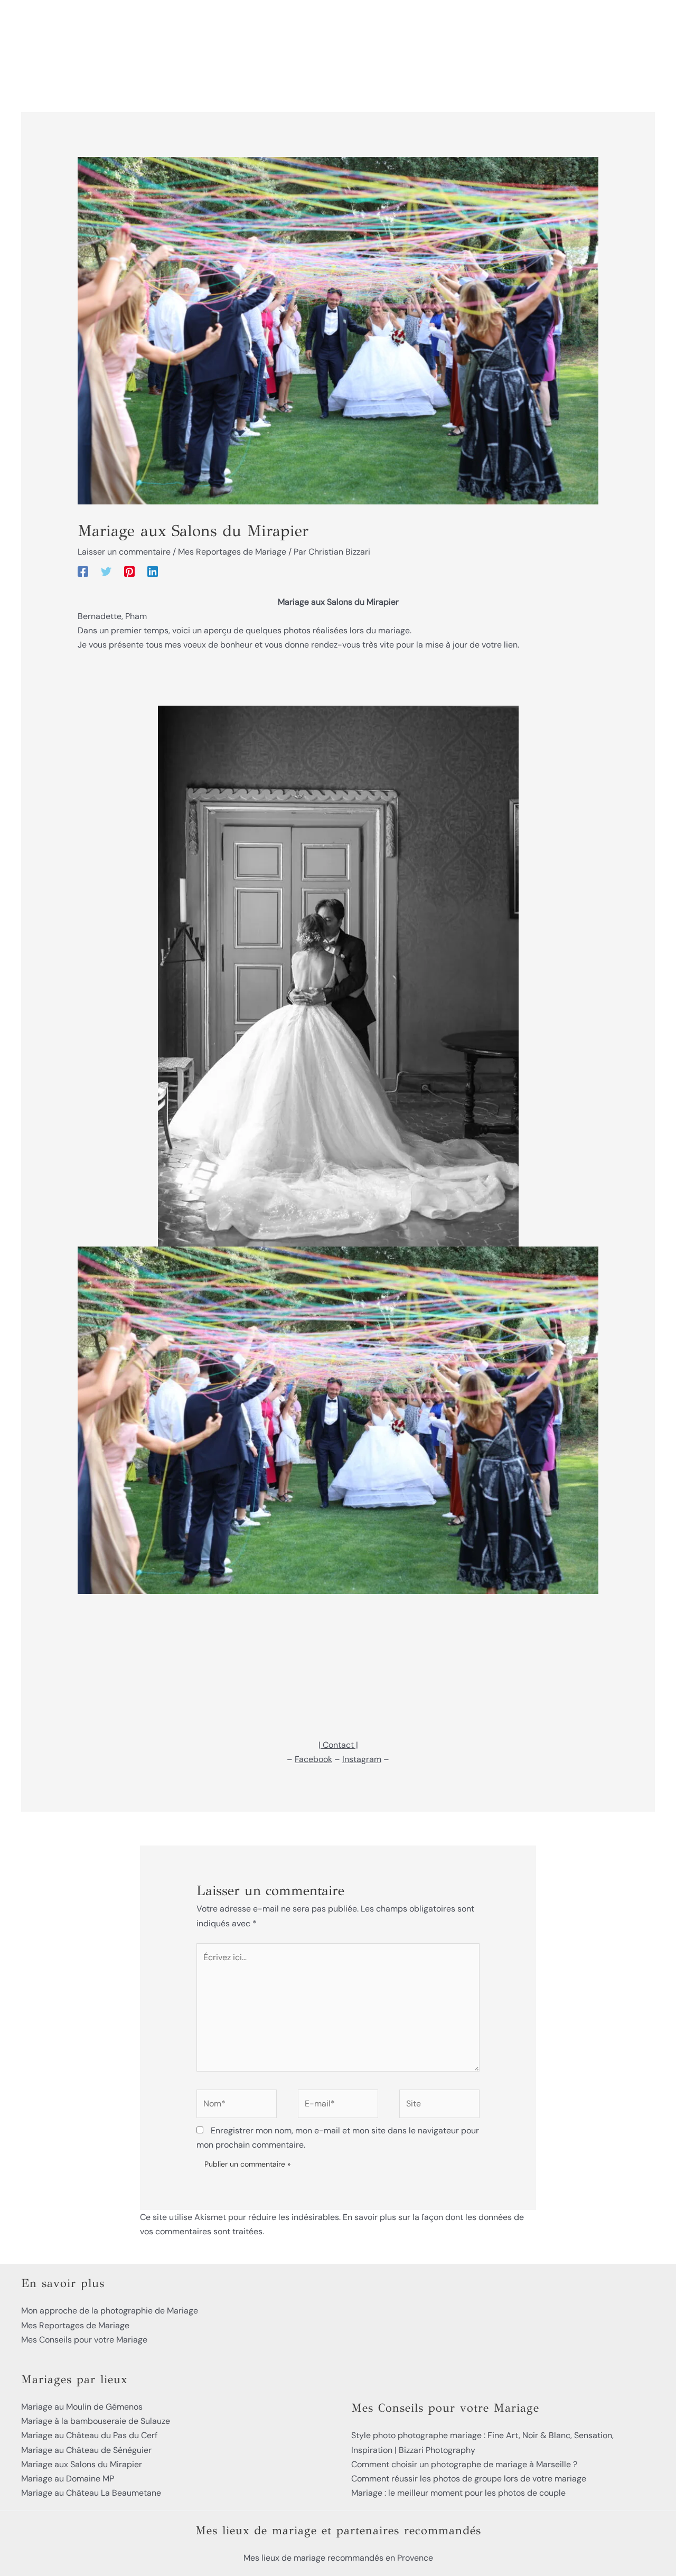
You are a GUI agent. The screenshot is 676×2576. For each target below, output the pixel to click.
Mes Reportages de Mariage (232, 552)
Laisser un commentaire (124, 552)
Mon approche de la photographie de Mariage (110, 2311)
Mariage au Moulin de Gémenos (82, 2407)
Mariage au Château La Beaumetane (91, 2493)
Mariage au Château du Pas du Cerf (89, 2435)
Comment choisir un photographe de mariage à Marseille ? (464, 2464)
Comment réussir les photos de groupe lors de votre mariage (469, 2479)
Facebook (313, 1759)
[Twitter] (106, 571)
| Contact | (338, 1745)
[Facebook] (83, 571)
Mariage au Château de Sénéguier (86, 2450)
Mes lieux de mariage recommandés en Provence (338, 2558)
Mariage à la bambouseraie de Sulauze (96, 2421)
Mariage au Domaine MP (68, 2479)
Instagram (362, 1759)
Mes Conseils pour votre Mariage (84, 2340)
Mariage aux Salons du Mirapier (82, 2464)
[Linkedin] (153, 571)
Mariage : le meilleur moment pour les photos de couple (458, 2493)
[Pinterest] (129, 571)
